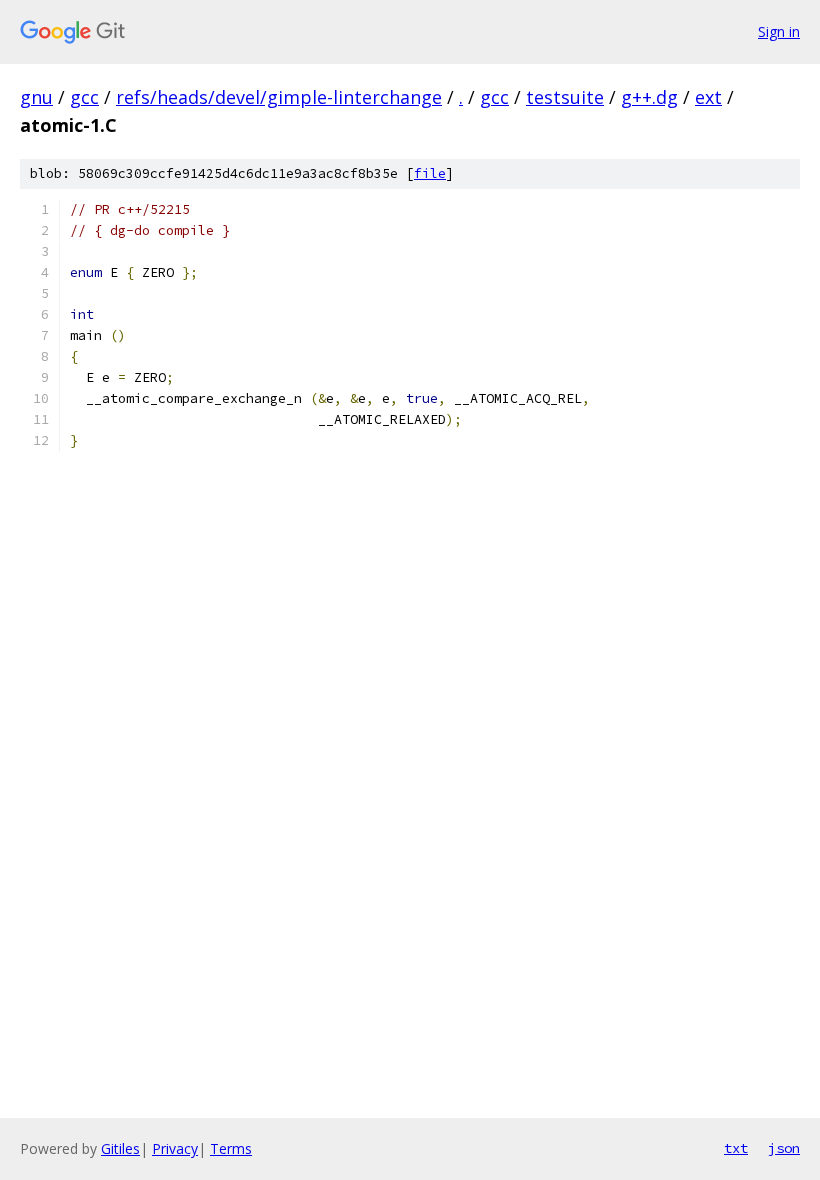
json (784, 1148)
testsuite (565, 97)
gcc (84, 97)
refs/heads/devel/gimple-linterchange (279, 97)
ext (708, 97)
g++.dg (649, 97)
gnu (36, 97)
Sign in (779, 31)
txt (736, 1148)
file (430, 173)
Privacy (175, 1148)
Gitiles (120, 1148)
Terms (231, 1148)
